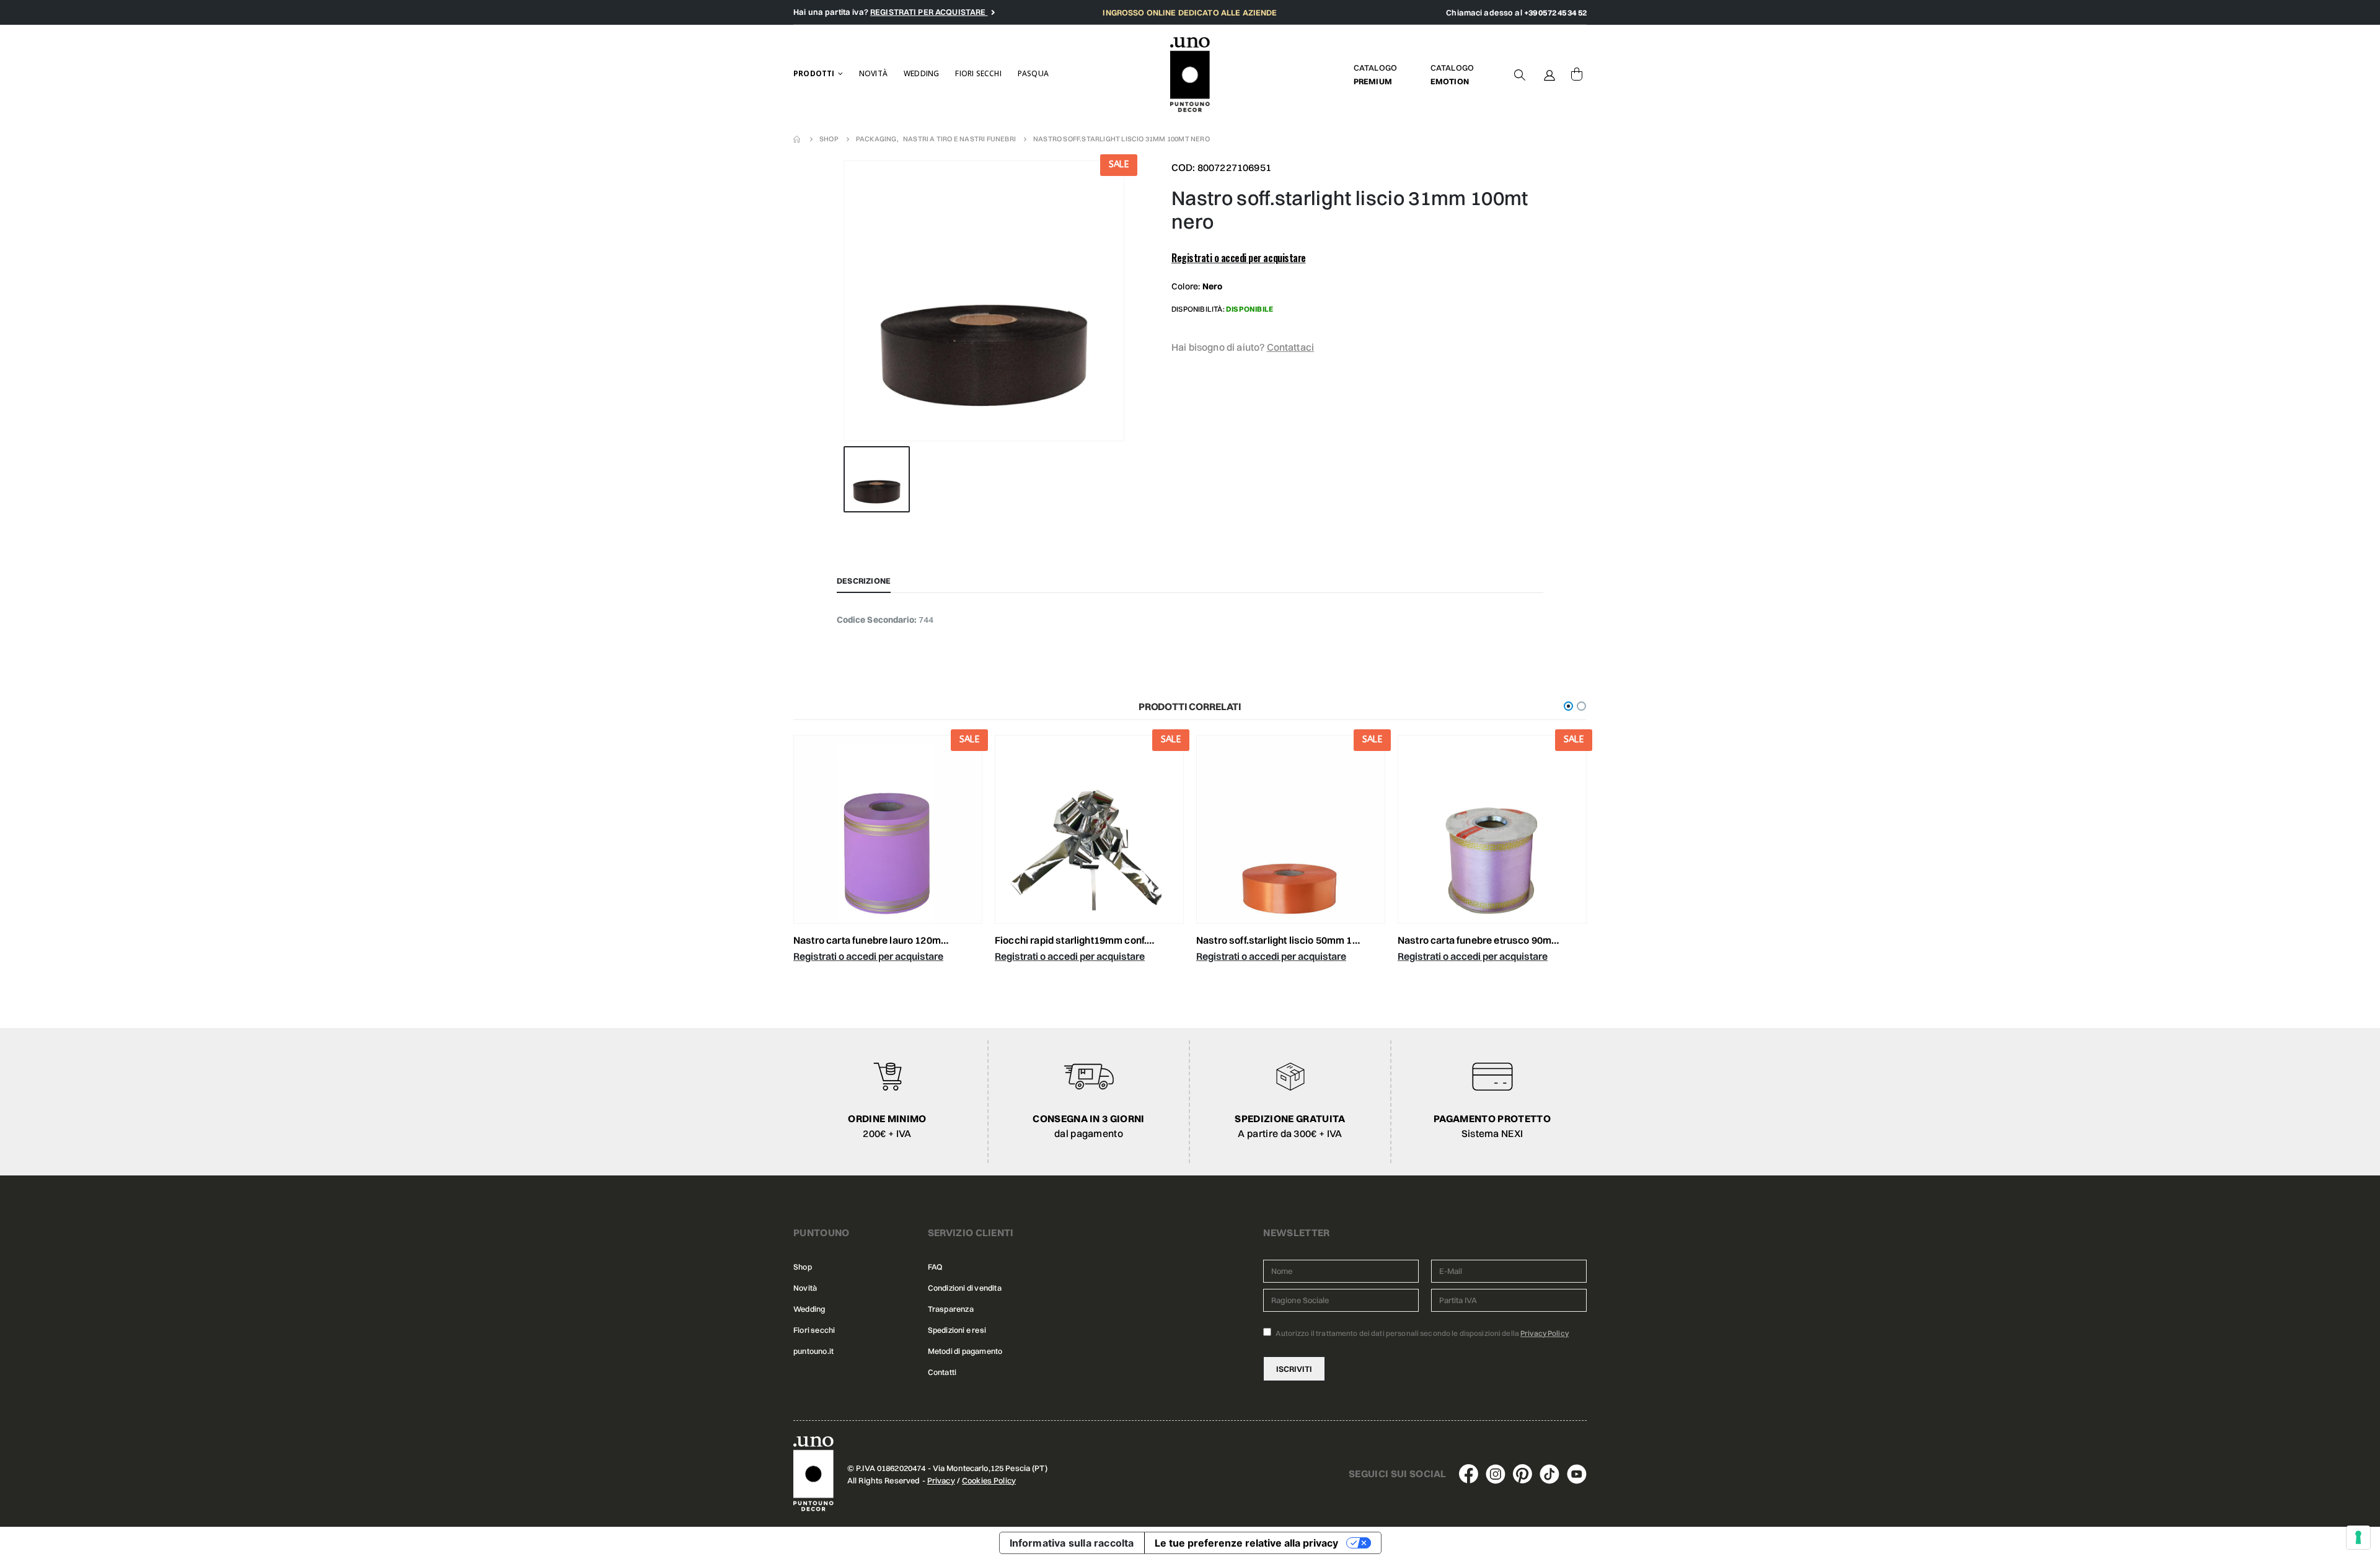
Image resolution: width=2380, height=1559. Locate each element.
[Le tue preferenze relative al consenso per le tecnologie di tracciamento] (2358, 1537)
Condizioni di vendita (965, 1288)
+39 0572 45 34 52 (1555, 12)
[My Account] (1549, 74)
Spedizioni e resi (957, 1330)
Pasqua (1033, 73)
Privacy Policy (1545, 1333)
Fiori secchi (978, 73)
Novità (873, 73)
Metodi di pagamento (965, 1351)
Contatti (942, 1372)
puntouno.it (813, 1351)
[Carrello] (1577, 74)
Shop (803, 1267)
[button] (1568, 706)
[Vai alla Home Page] (798, 139)
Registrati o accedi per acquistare (1239, 258)
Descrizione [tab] (864, 581)
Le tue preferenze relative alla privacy (1246, 1543)
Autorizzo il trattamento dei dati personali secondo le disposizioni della (1421, 1333)
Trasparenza (951, 1309)
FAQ (935, 1267)
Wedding (921, 73)
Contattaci (1291, 347)
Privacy (941, 1480)
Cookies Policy (989, 1480)
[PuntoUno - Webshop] (1190, 75)
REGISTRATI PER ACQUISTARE (929, 12)
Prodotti (814, 73)
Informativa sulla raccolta (1072, 1543)
